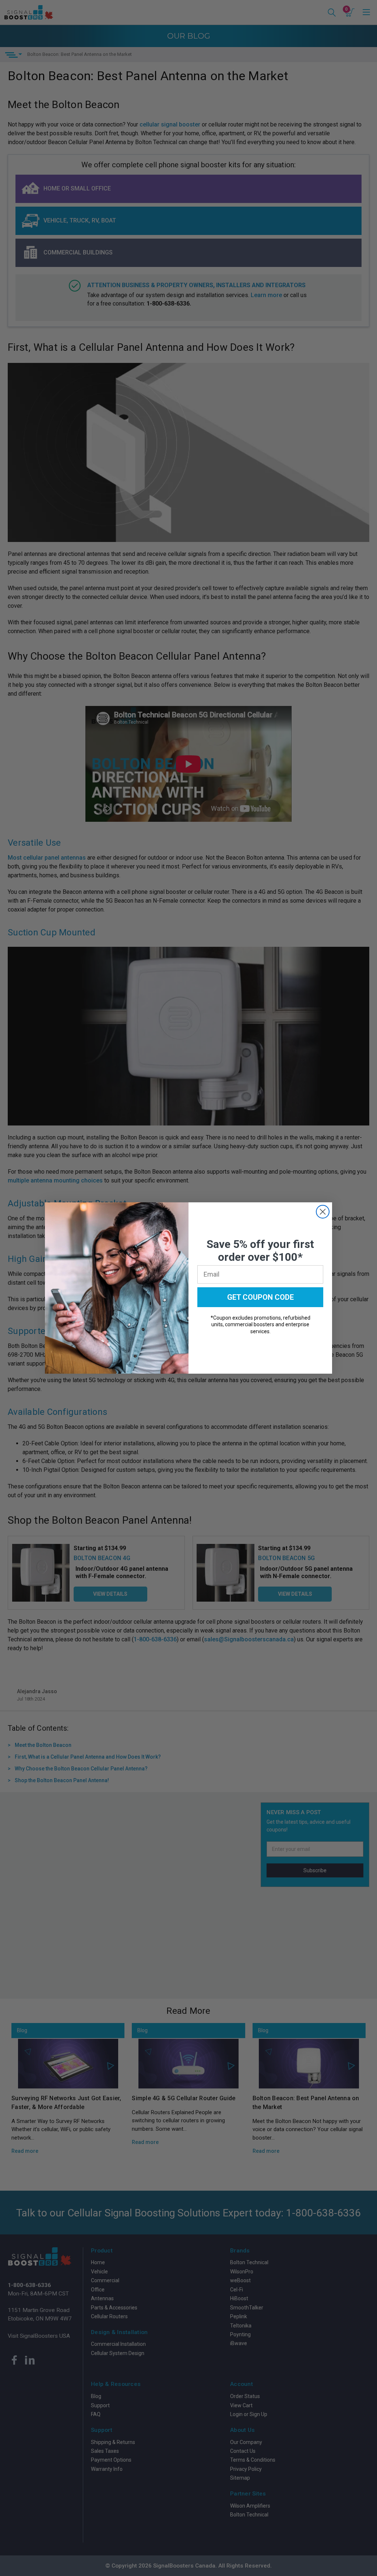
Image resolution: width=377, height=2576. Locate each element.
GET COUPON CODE (260, 1297)
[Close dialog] (323, 1212)
